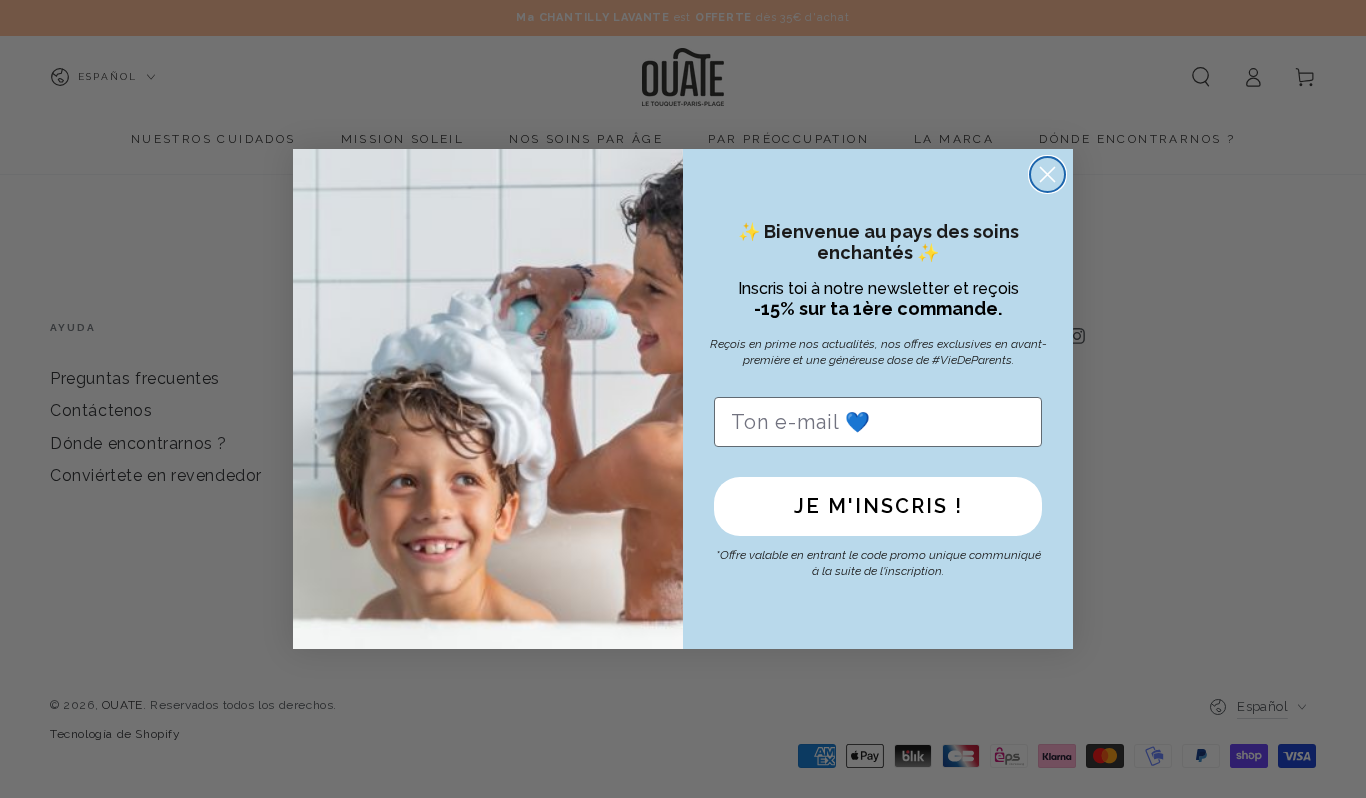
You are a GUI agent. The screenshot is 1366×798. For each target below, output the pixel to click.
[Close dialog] (1047, 174)
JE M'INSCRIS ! (878, 506)
